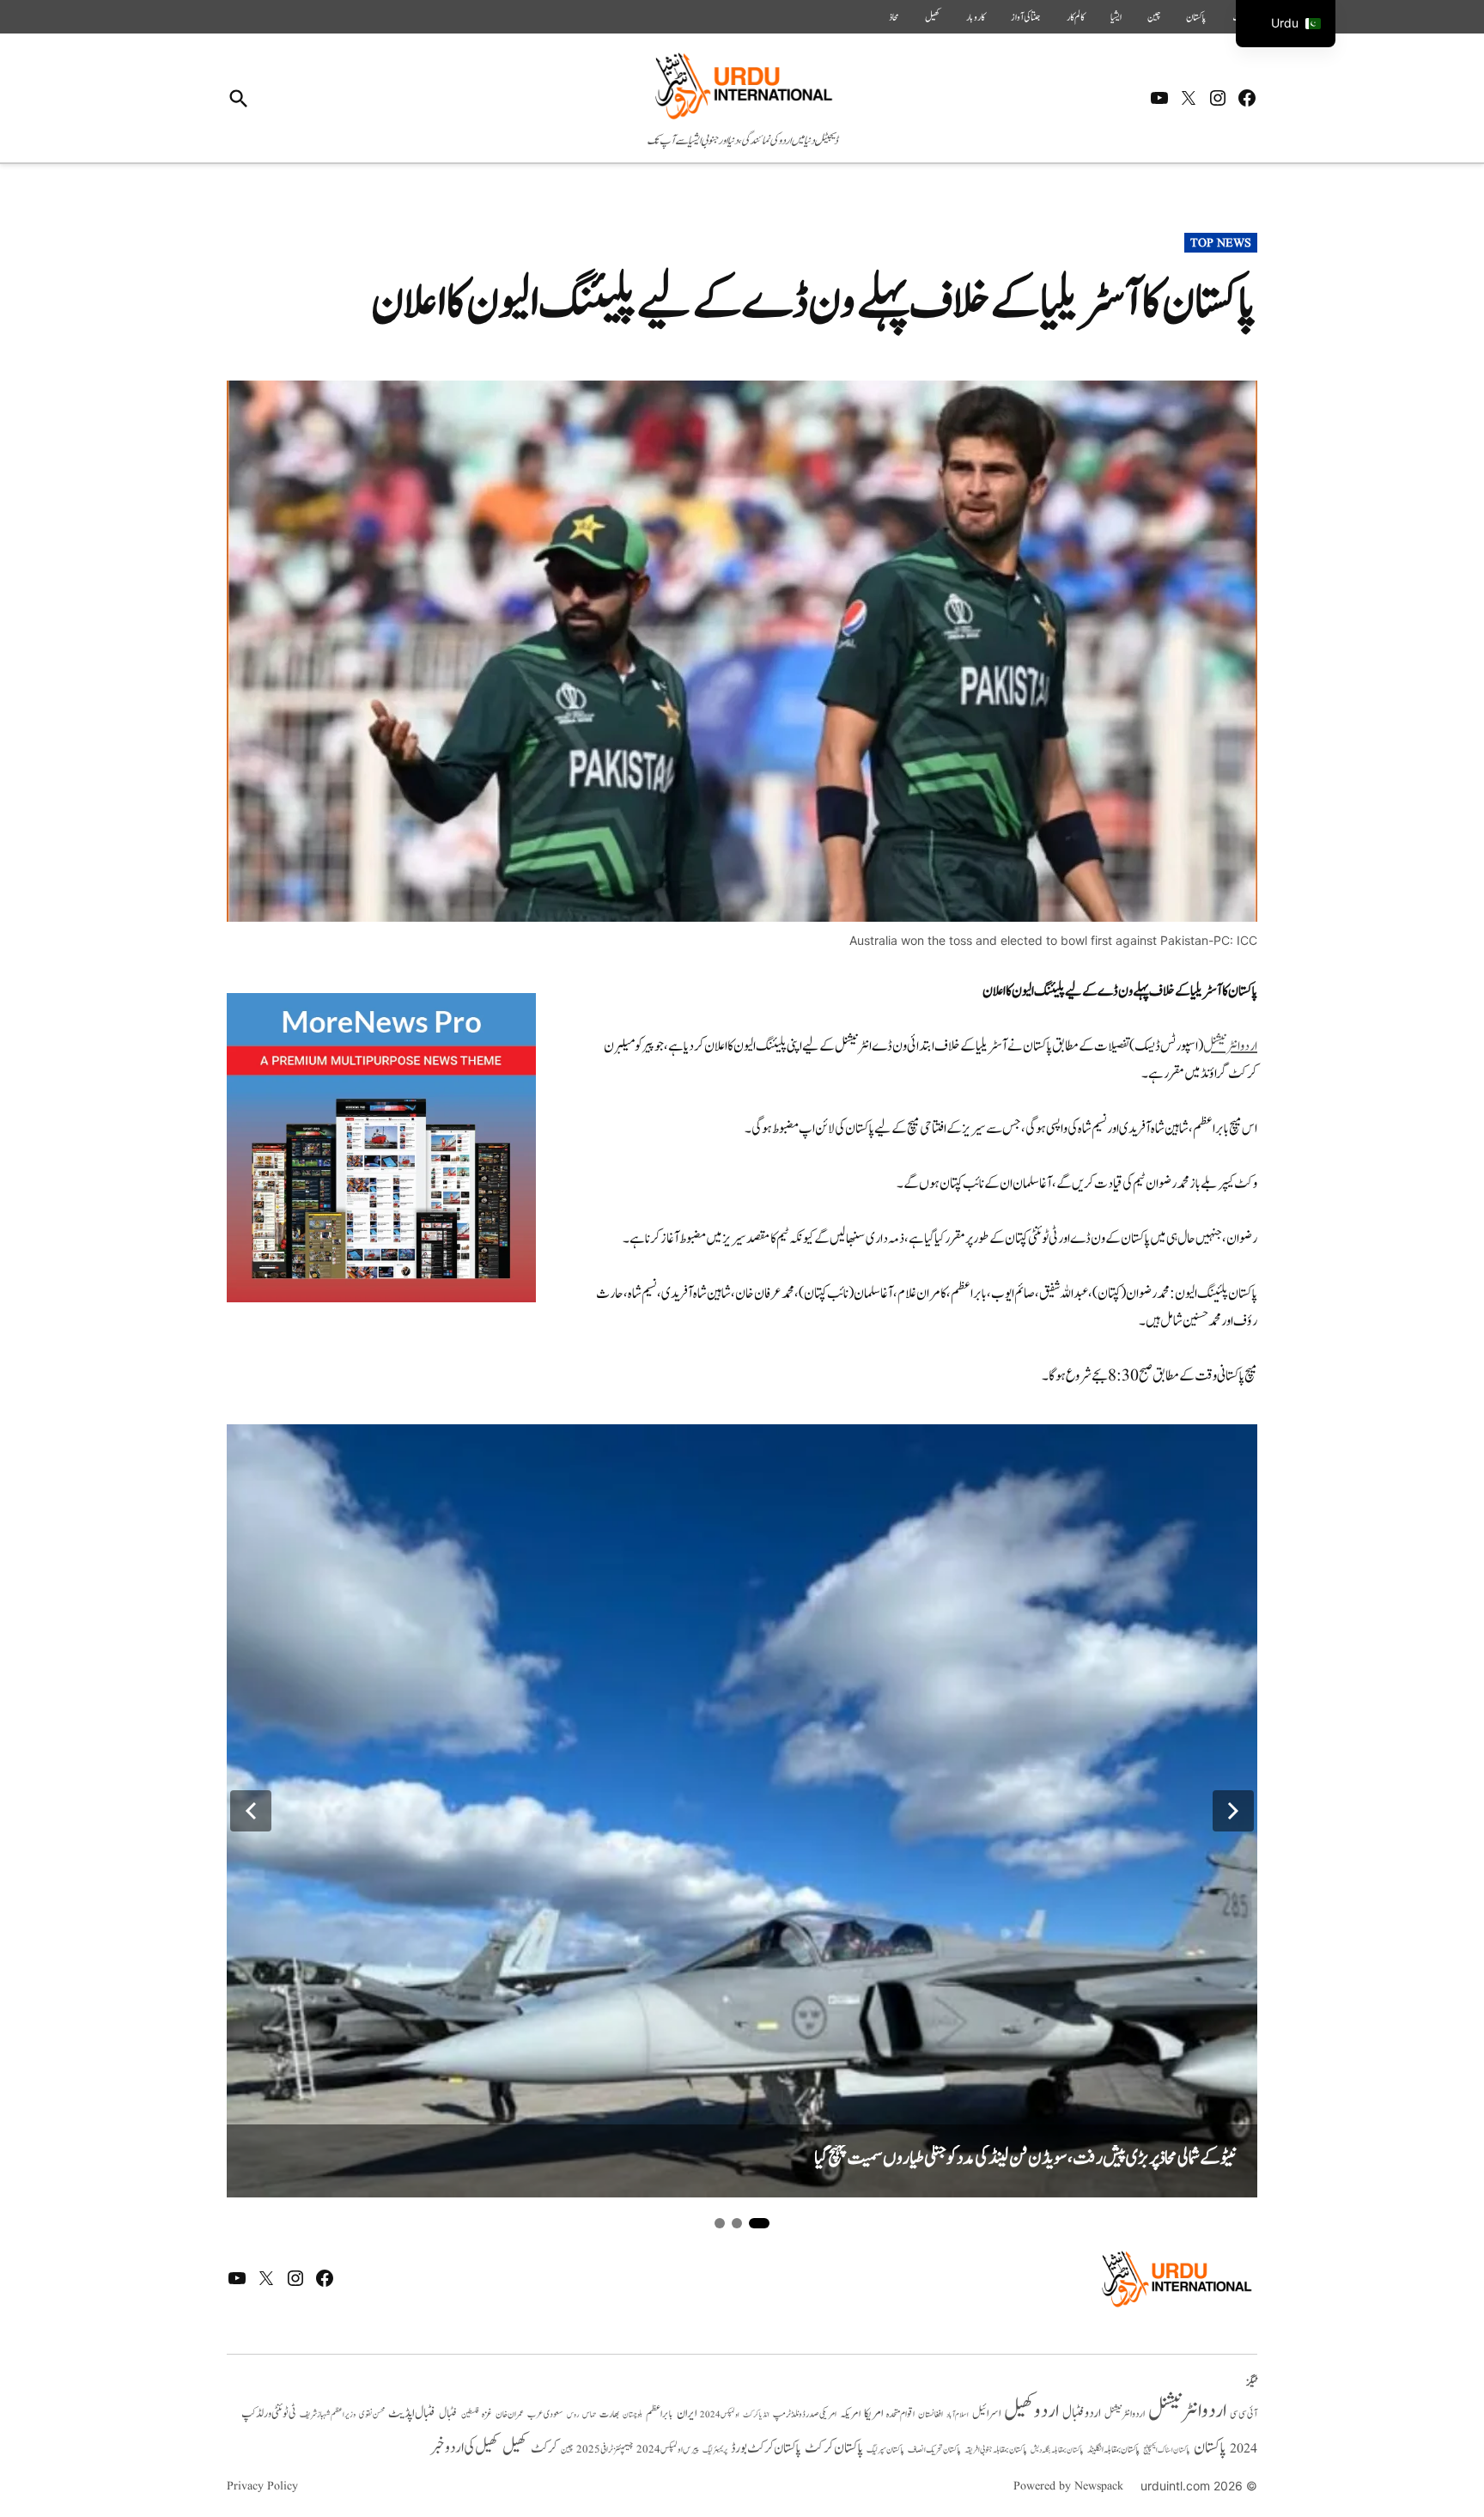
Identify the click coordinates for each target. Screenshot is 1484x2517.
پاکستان (1196, 17)
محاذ (894, 17)
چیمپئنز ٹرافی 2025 (605, 2450)
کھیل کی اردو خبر (465, 2447)
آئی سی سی (1244, 2414)
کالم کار (1076, 17)
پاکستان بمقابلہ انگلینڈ (1113, 2450)
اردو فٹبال (1082, 2413)
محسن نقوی (372, 2414)
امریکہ (850, 2414)
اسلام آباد (958, 2415)
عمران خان (510, 2414)
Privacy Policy (262, 2486)
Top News (1221, 243)
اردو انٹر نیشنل (1125, 2414)
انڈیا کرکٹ (756, 2415)
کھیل (933, 17)
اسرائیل (986, 2413)
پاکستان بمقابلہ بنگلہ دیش (1057, 2450)
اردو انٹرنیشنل (1187, 2411)
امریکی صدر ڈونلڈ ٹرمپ (805, 2414)
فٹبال (448, 2414)
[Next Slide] (1233, 1811)
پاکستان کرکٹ (834, 2448)
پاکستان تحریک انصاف (934, 2450)
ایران (687, 2413)
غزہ (487, 2414)
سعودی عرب (545, 2414)
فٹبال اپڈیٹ (412, 2413)
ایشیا (1116, 17)
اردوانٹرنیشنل (1230, 1046)
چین (1154, 17)
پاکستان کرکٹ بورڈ (766, 2448)
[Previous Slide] (251, 1811)
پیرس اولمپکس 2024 (668, 2450)
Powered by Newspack (1068, 2486)
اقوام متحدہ (900, 2414)
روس (573, 2415)
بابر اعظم (660, 2414)
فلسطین (470, 2414)
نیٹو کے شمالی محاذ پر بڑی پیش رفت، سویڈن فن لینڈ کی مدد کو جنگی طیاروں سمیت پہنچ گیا (1025, 2158)
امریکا (873, 2413)
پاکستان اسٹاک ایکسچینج (1167, 2450)
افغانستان (931, 2415)
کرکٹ (544, 2448)
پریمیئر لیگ (715, 2450)
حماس (589, 2414)
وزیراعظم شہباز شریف (328, 2415)
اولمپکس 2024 (720, 2415)
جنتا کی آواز (1026, 17)
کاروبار (976, 17)
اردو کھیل (1031, 2411)
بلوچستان (633, 2415)
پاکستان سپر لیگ (885, 2450)
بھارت (609, 2414)
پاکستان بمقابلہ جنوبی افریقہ (996, 2450)
